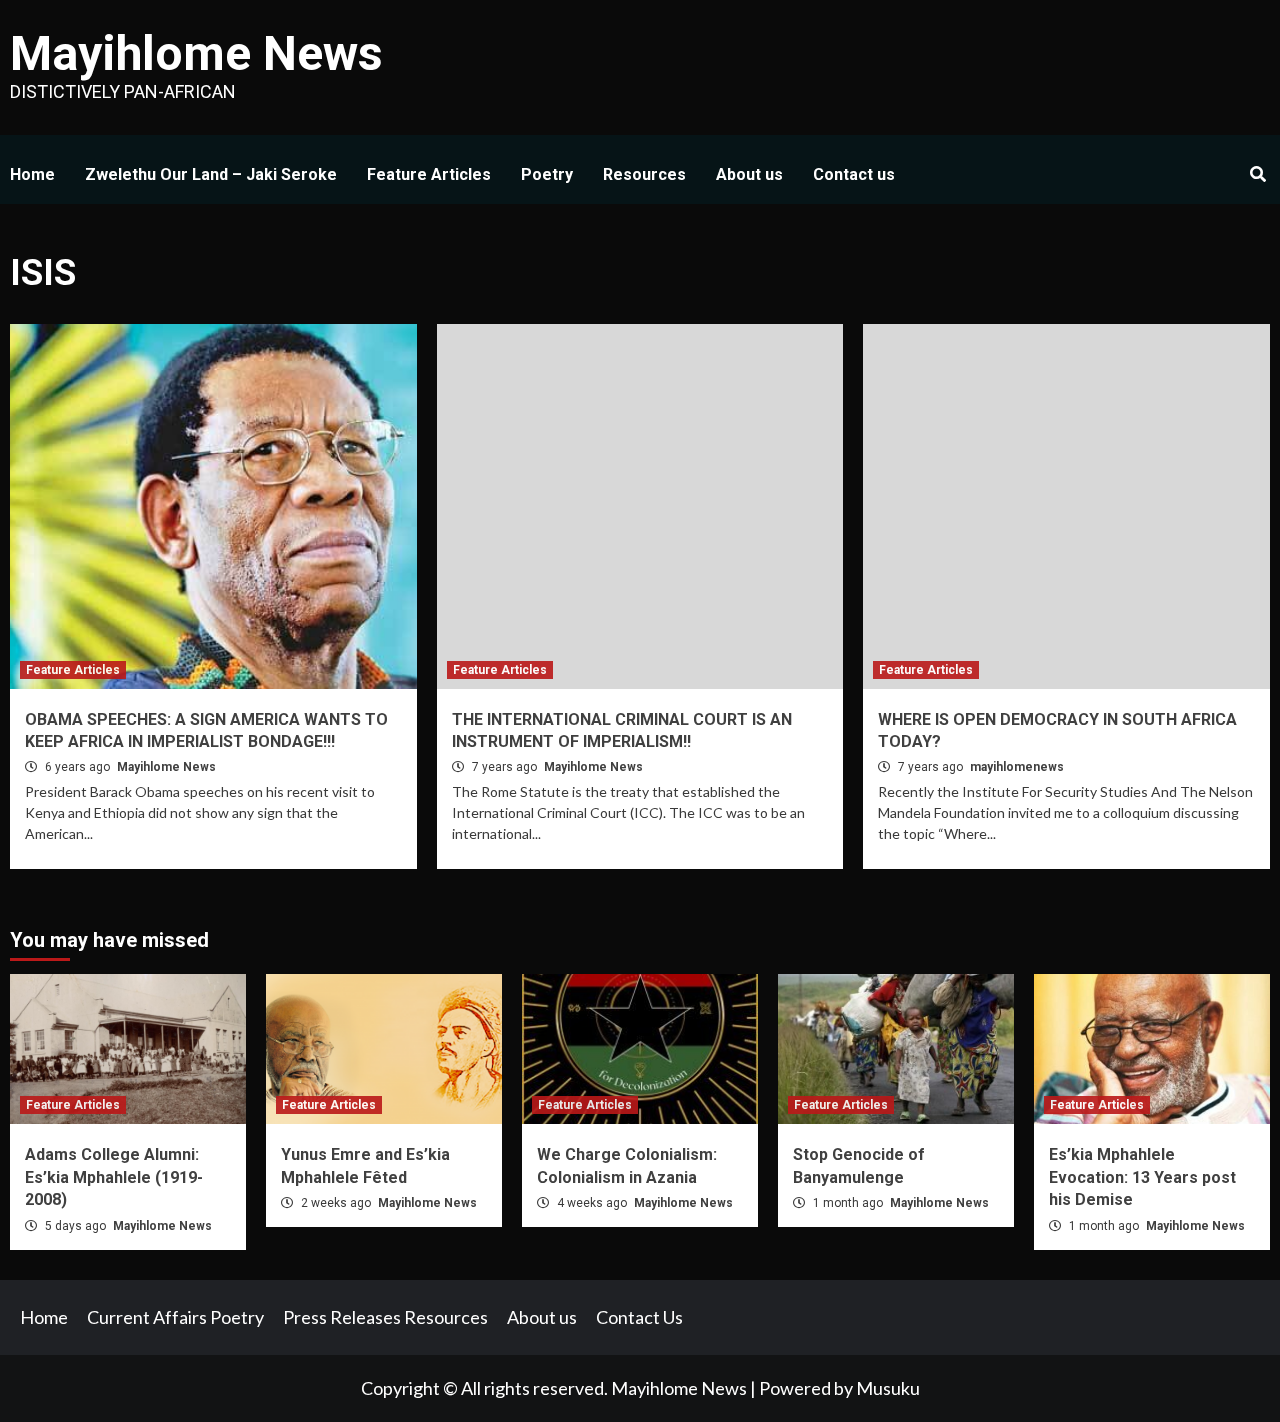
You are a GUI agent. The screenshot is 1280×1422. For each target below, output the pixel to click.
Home (32, 174)
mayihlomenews (1017, 767)
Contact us (854, 174)
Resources (644, 174)
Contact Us (639, 1317)
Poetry (547, 174)
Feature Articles (429, 174)
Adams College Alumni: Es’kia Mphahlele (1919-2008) (114, 1177)
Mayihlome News (196, 53)
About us (749, 174)
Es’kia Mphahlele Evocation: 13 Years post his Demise (1142, 1177)
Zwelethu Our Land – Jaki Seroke (211, 174)
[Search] (1257, 175)
